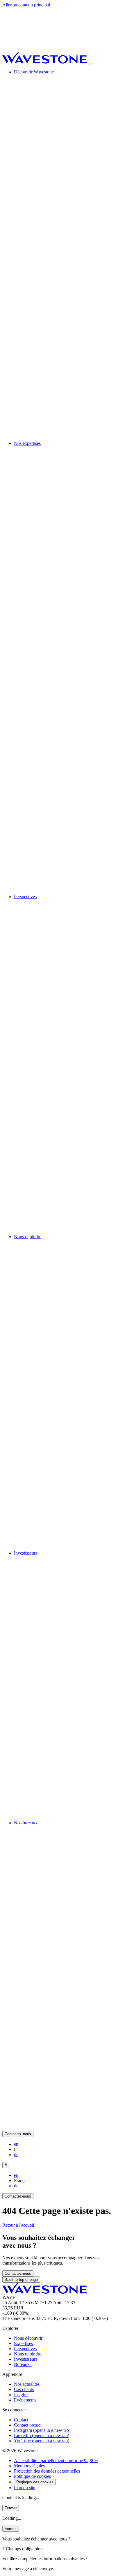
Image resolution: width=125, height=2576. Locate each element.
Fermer (11, 2508)
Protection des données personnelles (47, 2471)
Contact (21, 2420)
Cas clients (24, 2389)
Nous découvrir (28, 2338)
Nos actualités (27, 2384)
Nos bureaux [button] (26, 1823)
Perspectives (25, 2349)
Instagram (42, 2430)
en (16, 2144)
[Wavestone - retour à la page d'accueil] (45, 62)
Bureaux (23, 2364)
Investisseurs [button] (26, 1553)
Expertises (23, 2343)
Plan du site (25, 2488)
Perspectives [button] (25, 897)
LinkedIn (42, 2435)
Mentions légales (29, 2466)
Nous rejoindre (28, 2354)
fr (6, 2165)
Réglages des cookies (35, 2482)
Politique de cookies (32, 2476)
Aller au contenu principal (26, 5)
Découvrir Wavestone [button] (34, 72)
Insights (21, 2395)
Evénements (25, 2400)
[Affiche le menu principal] (90, 64)
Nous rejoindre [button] (28, 1237)
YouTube (42, 2441)
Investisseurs (26, 2359)
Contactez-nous (18, 2134)
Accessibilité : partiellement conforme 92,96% (56, 2460)
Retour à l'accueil (18, 2225)
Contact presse (27, 2425)
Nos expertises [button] (27, 443)
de (16, 2155)
